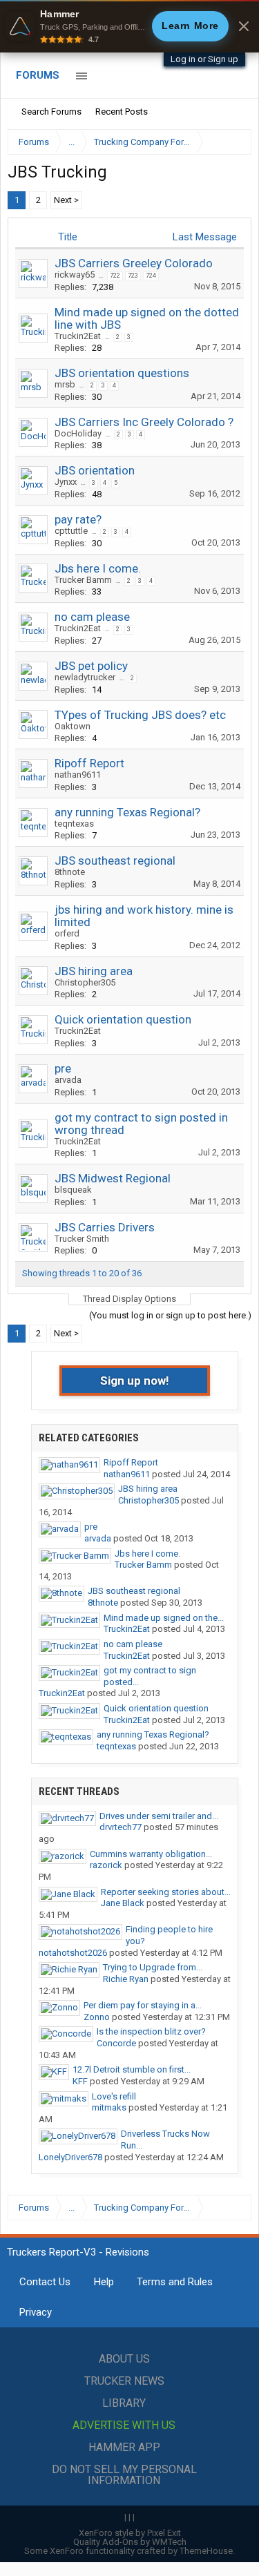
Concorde (116, 2043)
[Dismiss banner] (244, 26)
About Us (124, 2359)
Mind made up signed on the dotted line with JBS (147, 318)
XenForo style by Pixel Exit (130, 2533)
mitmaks (109, 2107)
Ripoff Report (89, 763)
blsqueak (73, 1190)
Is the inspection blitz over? (151, 2031)
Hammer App (124, 2447)
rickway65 (75, 275)
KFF (80, 2081)
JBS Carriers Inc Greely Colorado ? (144, 422)
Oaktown (73, 726)
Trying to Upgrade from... (153, 1967)
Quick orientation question (123, 1019)
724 (151, 276)
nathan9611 (78, 775)
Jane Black (123, 1903)
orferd (67, 933)
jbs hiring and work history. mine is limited (144, 916)
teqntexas (74, 824)
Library (124, 2403)
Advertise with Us (124, 2425)
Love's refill (114, 2096)
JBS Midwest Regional (113, 1178)
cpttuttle (71, 531)
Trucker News (124, 2381)
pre (63, 1068)
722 (115, 276)
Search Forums (51, 112)
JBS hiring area (94, 971)
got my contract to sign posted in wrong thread (141, 1124)
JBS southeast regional (115, 861)
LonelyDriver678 (70, 2157)
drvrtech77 (121, 1827)
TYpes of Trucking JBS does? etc (140, 715)
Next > (66, 200)
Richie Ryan (126, 1979)
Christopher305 (85, 982)
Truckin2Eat (78, 336)
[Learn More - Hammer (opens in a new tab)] (129, 26)
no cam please (92, 617)
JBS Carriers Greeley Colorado (134, 263)
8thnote (70, 872)
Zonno (97, 2017)
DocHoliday (78, 433)
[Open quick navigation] (231, 142)
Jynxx (66, 482)
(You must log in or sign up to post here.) (170, 1315)
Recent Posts (122, 112)
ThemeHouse (206, 2551)
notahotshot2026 (73, 1953)
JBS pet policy (91, 666)
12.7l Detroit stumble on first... (132, 2069)
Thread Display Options (129, 1299)
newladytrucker (85, 677)
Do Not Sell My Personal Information (124, 2475)
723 (133, 276)
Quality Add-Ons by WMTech (130, 2542)
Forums (38, 75)
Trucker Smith (82, 1239)
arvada (68, 1080)
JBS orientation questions (122, 373)
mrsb (65, 384)
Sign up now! (135, 1381)
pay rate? (78, 519)
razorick (106, 1865)
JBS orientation (95, 470)
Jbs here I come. (98, 568)
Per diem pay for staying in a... (143, 2005)
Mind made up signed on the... (164, 1618)
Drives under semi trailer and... (159, 1816)
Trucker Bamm (83, 580)
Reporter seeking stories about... (166, 1892)
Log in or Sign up (204, 59)
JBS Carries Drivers (105, 1227)
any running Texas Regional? (127, 812)
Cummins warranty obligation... (151, 1854)
